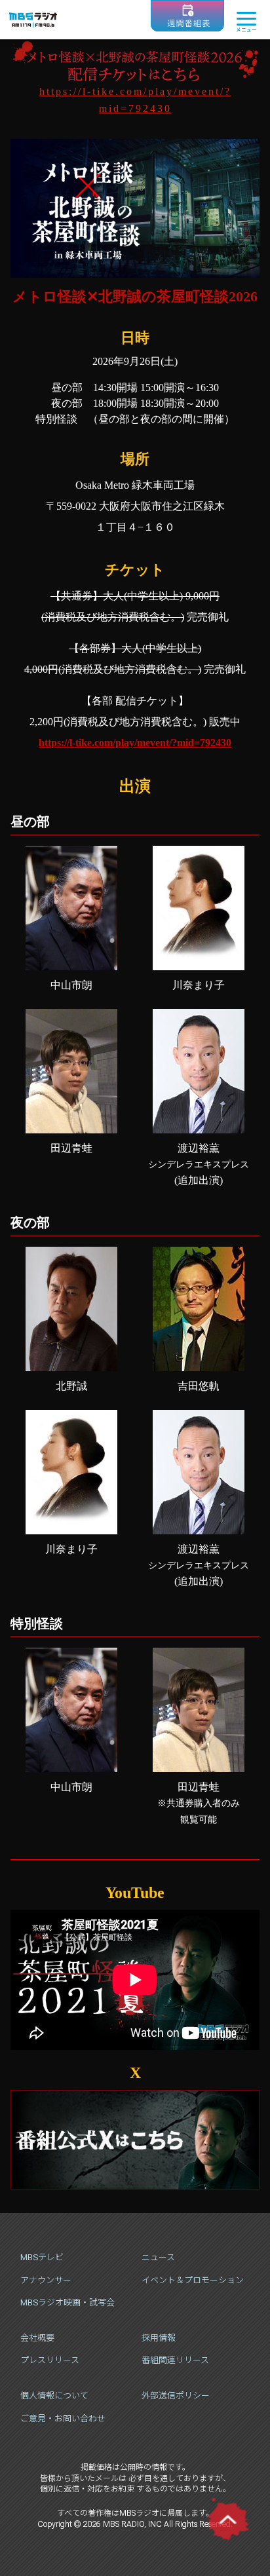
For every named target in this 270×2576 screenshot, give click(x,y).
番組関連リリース (175, 2360)
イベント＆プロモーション (193, 2280)
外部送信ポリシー (176, 2396)
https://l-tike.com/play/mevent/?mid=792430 (135, 743)
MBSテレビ (42, 2257)
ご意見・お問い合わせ (63, 2418)
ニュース (158, 2257)
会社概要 (37, 2338)
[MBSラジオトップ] (33, 20)
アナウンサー (46, 2280)
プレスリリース (50, 2360)
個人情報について (54, 2396)
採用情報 (159, 2338)
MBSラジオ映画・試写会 (67, 2302)
